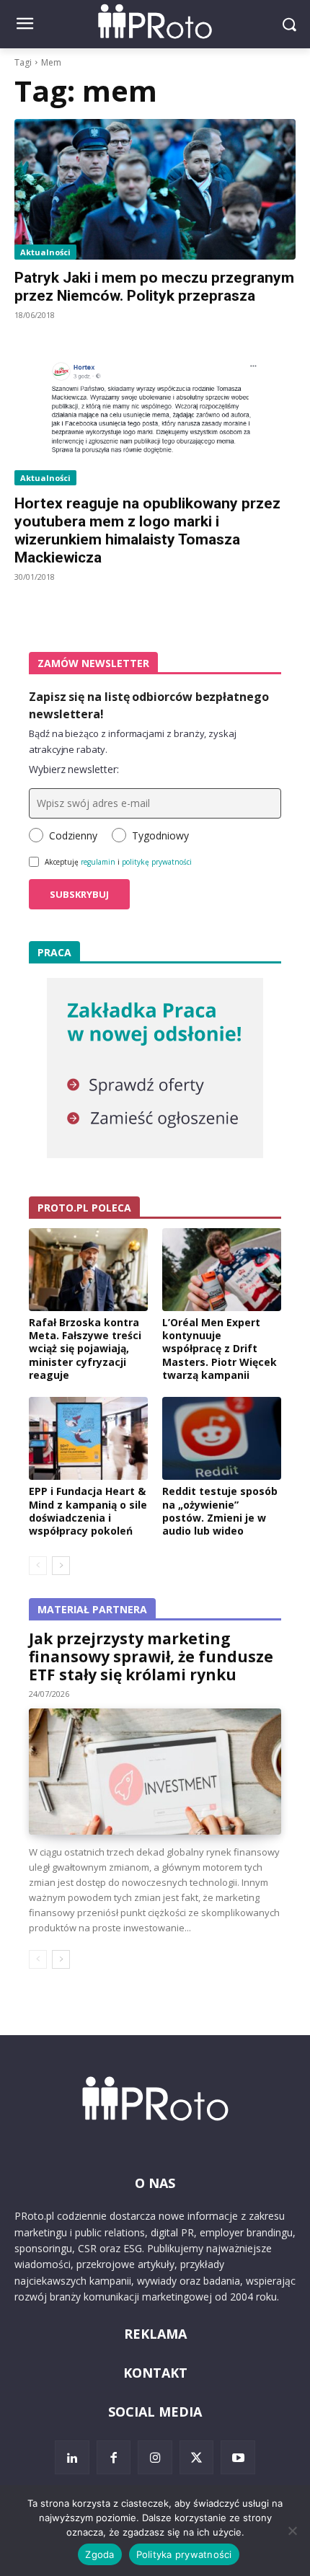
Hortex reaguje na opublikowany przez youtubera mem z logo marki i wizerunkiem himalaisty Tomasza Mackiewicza (147, 530)
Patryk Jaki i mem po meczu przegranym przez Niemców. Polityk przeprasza (154, 287)
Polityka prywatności (184, 2554)
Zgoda (99, 2554)
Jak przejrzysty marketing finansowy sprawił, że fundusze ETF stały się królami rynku (151, 1657)
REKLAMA (155, 2334)
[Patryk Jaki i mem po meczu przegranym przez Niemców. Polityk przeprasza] (155, 189)
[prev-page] (38, 1566)
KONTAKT (155, 2373)
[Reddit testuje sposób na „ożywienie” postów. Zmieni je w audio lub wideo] (222, 1439)
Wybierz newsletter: (74, 769)
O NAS (155, 2183)
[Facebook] (114, 2458)
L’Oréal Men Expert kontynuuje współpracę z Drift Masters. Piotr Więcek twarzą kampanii (220, 1349)
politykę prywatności (157, 862)
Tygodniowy (160, 835)
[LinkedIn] (72, 2458)
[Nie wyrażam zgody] (292, 2531)
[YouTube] (238, 2458)
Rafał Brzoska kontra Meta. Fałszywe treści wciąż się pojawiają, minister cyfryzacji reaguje (85, 1349)
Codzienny (73, 835)
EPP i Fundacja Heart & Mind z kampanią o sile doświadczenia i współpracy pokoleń (88, 1511)
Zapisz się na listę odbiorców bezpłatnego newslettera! (149, 705)
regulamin (98, 862)
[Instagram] (155, 2458)
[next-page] (61, 1566)
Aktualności (45, 252)
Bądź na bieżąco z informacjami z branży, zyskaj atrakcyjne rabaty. (133, 741)
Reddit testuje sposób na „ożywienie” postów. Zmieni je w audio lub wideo (220, 1511)
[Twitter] (197, 2458)
